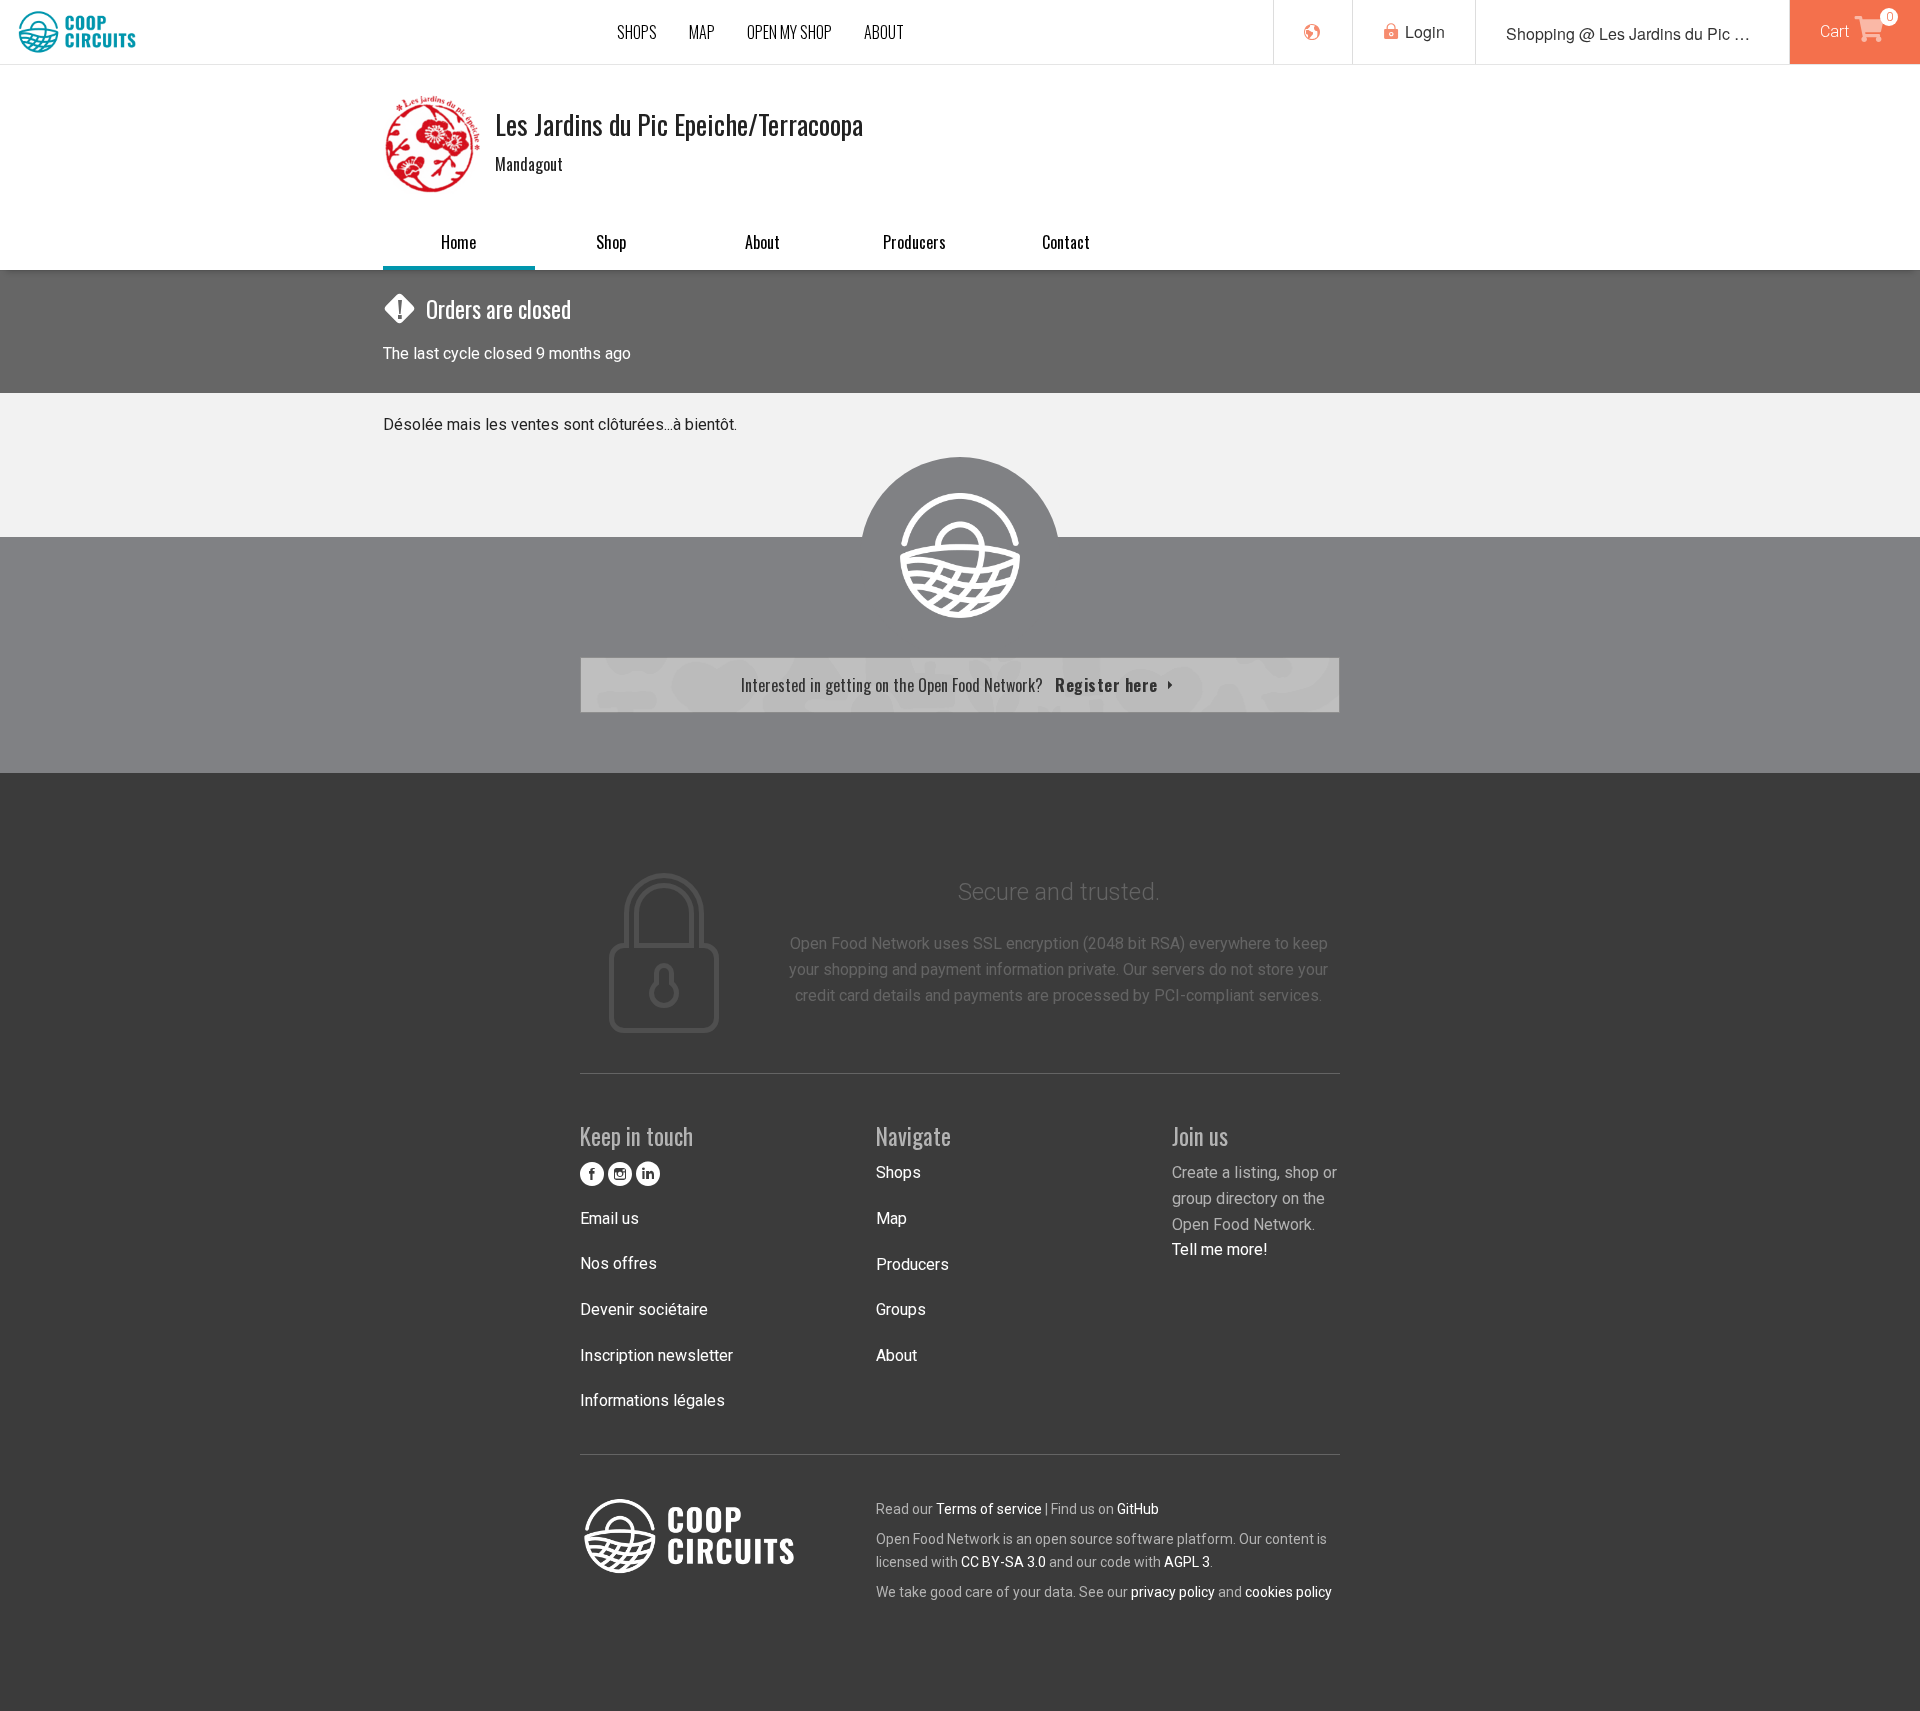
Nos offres (618, 1263)
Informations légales (652, 1400)
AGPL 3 (1187, 1562)
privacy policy (1173, 1592)
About (762, 242)
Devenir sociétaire (644, 1309)
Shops (898, 1172)
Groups (901, 1309)
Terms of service (989, 1509)
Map (891, 1218)
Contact (1066, 242)
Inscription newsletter (656, 1355)
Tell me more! (1220, 1249)
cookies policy (1288, 1592)
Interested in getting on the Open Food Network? (951, 685)
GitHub (1138, 1509)
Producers (914, 242)
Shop (611, 242)
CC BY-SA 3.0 (1003, 1562)
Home (458, 242)
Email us (609, 1218)
